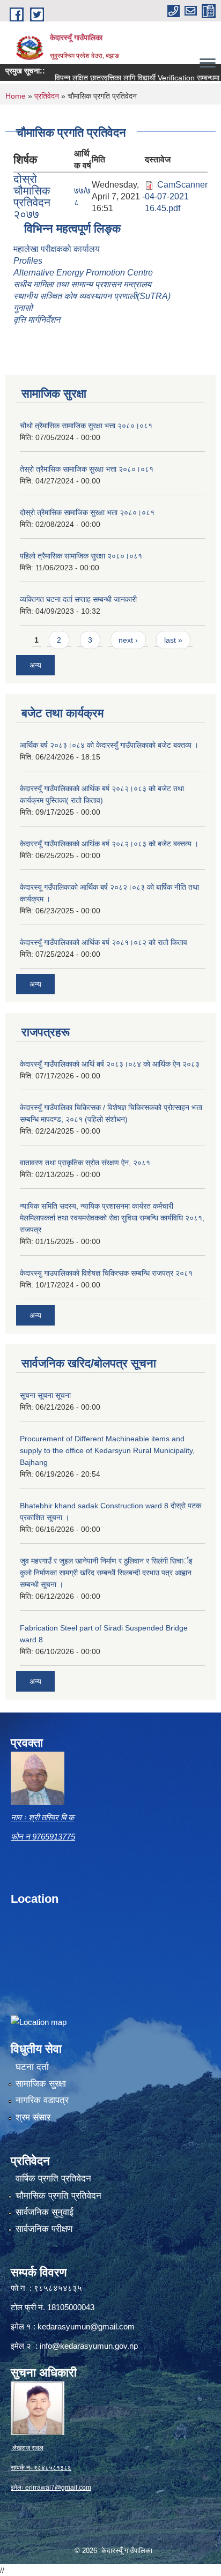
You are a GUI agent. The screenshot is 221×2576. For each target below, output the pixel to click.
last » (173, 640)
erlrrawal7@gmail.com (58, 2488)
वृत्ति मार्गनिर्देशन (37, 320)
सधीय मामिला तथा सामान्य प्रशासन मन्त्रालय (82, 284)
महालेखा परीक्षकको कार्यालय (57, 249)
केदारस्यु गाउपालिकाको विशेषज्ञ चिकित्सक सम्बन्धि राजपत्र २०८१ (106, 1273)
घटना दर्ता (32, 2067)
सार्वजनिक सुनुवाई (45, 2212)
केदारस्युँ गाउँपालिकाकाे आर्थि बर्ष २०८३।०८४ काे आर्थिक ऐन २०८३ (110, 1064)
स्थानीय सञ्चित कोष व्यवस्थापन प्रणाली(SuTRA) (92, 296)
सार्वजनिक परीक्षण (44, 2229)
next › (128, 640)
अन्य (35, 665)
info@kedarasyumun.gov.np (89, 2346)
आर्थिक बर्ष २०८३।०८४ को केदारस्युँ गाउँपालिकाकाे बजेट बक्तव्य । (109, 745)
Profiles (29, 261)
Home (16, 96)
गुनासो (23, 308)
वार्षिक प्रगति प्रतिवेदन (53, 2179)
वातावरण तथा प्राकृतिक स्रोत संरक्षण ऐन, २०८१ (85, 1163)
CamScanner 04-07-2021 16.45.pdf (176, 196)
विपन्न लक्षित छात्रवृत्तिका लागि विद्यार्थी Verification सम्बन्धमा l (122, 78)
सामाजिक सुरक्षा (41, 2084)
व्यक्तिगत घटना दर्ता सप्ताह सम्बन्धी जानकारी (78, 599)
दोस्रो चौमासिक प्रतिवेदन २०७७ (32, 196)
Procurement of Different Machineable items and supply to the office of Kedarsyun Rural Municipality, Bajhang (107, 1450)
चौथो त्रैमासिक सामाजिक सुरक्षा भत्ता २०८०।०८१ (86, 426)
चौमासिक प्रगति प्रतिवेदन (58, 2196)
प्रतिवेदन (47, 96)
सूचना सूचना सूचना (45, 1395)
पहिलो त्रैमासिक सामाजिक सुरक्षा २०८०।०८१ (81, 556)
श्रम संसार (33, 2117)
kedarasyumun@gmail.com (86, 2326)
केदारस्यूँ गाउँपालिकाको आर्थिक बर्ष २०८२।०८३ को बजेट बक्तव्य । (109, 844)
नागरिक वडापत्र (42, 2100)
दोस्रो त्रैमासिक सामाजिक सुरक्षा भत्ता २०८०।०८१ (87, 512)
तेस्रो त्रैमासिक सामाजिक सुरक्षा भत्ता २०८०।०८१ (87, 469)
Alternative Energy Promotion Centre (83, 273)
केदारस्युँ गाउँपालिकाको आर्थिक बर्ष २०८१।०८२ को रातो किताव (104, 942)
